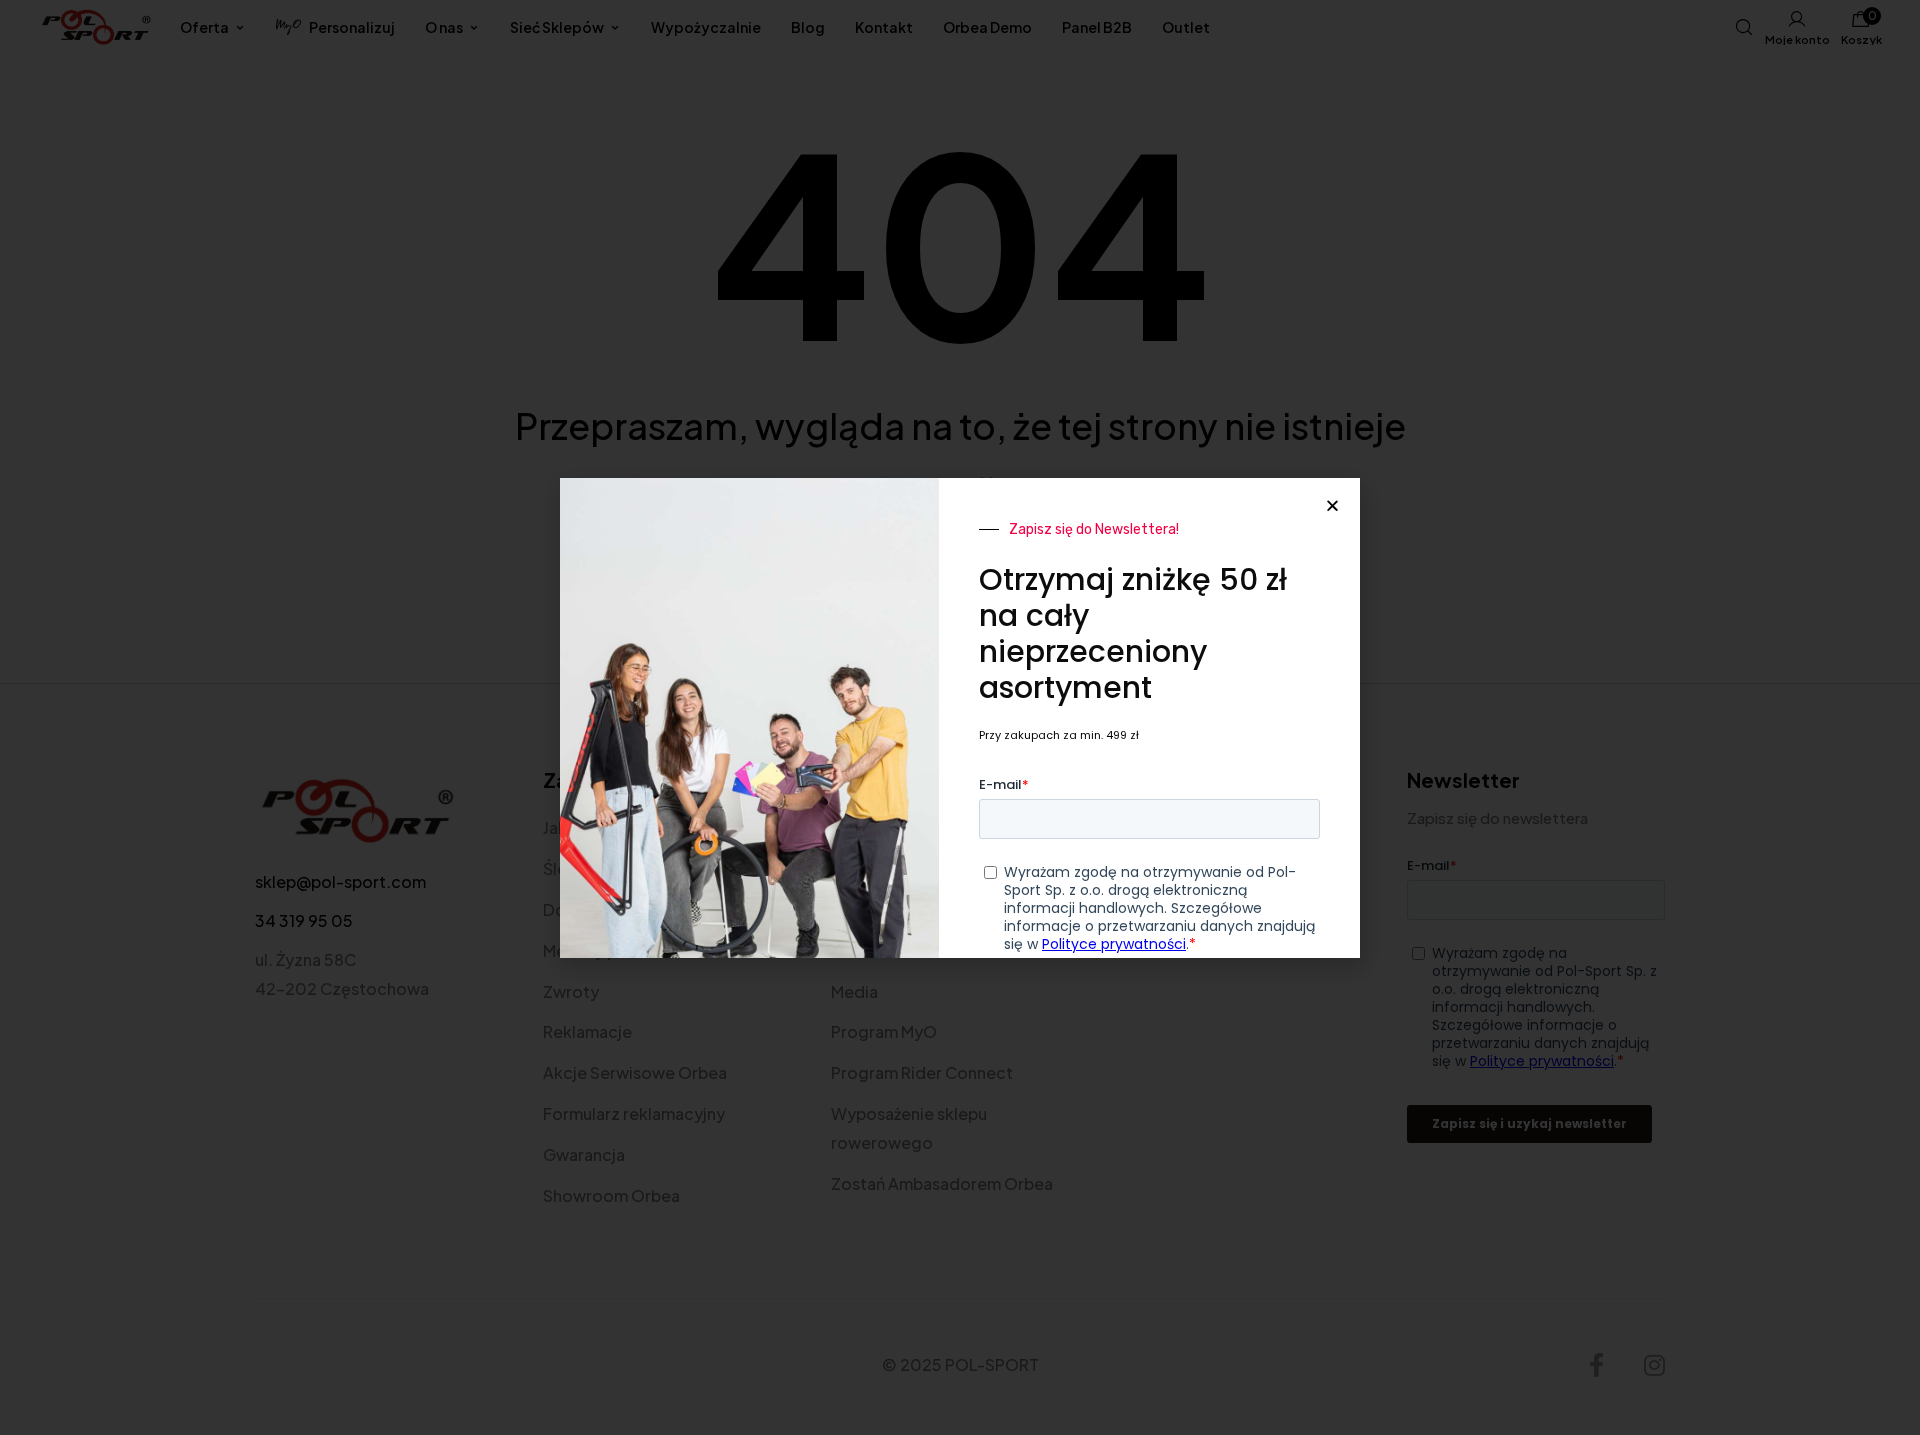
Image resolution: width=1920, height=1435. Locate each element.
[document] (960, 717)
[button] (1332, 505)
